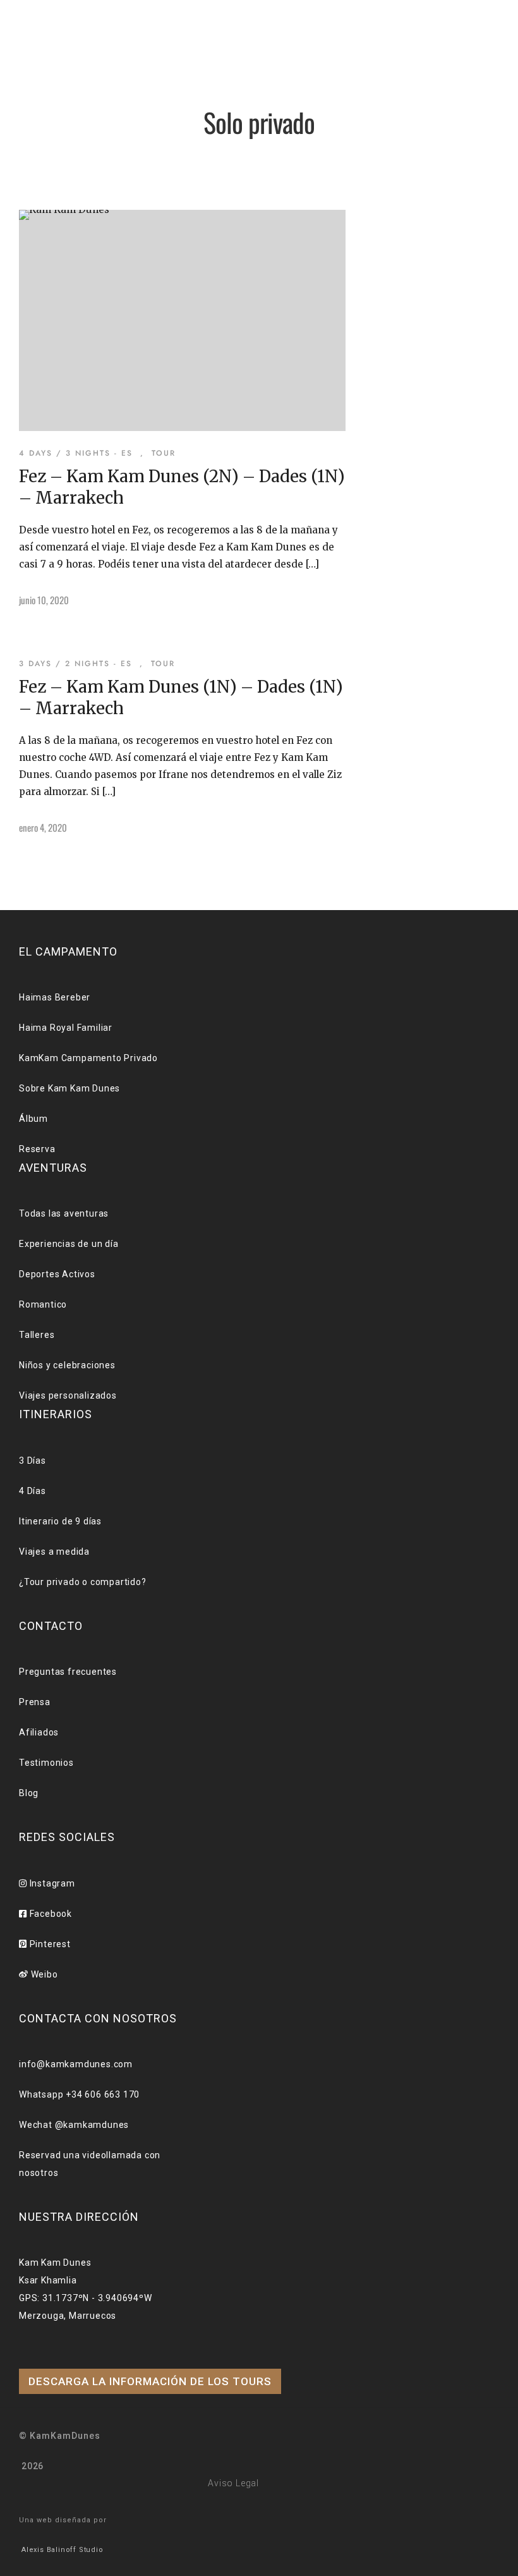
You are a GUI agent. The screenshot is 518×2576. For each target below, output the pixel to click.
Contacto (63, 328)
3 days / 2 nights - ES (75, 664)
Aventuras (65, 158)
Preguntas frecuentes (68, 1672)
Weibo (43, 1974)
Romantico (43, 1304)
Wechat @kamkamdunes (74, 2125)
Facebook (50, 1914)
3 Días (33, 1461)
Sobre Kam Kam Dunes (69, 1088)
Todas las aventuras (64, 1213)
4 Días (33, 1491)
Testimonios (46, 1763)
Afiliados (39, 1732)
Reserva (57, 362)
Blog (46, 295)
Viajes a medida (54, 1552)
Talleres (37, 1335)
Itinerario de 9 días (60, 1521)
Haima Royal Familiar (66, 1028)
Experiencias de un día (69, 1244)
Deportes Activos (57, 1274)
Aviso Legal (233, 2483)
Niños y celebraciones (67, 1365)
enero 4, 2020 (43, 827)
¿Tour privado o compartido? (83, 1582)
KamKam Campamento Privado (88, 1058)
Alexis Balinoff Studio (63, 2550)
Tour (47, 210)
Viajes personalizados (68, 1395)
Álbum (51, 263)
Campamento (72, 105)
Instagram (51, 1883)
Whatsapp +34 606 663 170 (79, 2094)
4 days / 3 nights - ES (76, 453)
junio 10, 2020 (44, 600)
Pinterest (49, 1944)
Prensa (35, 1702)
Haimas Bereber (55, 997)
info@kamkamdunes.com (76, 2064)
